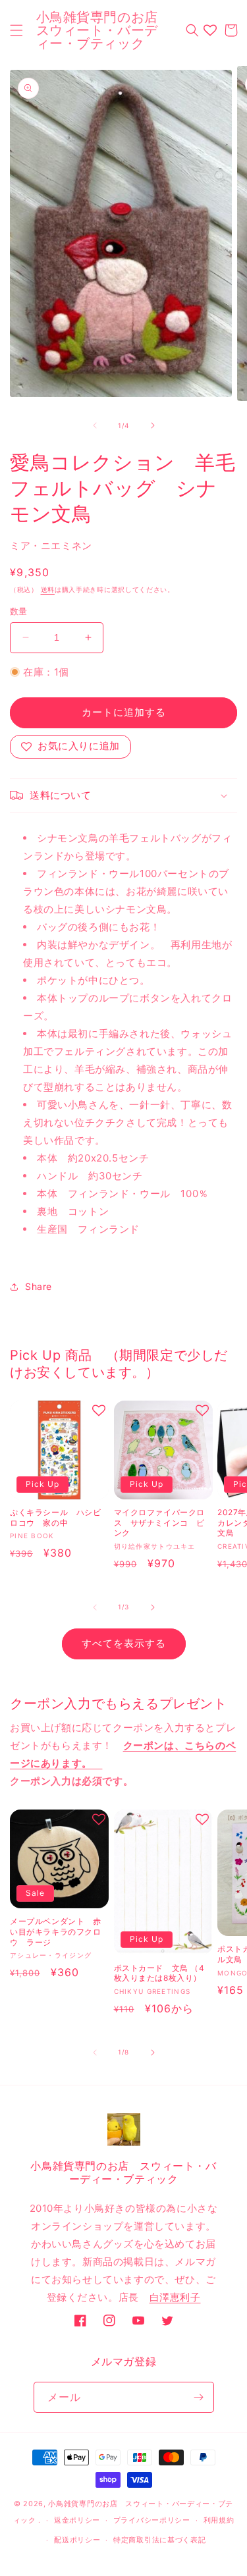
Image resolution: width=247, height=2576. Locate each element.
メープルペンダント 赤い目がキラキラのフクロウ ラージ (56, 1931)
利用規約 (219, 2520)
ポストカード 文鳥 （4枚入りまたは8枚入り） (159, 1973)
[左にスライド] (95, 425)
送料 (48, 589)
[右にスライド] (153, 425)
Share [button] (39, 1286)
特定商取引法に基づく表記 (159, 2540)
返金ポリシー (77, 2520)
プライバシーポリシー (152, 2520)
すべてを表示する (124, 1643)
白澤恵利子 (175, 2297)
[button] (16, 30)
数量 (19, 611)
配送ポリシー (77, 2540)
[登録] (199, 2397)
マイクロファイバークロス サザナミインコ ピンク (160, 1522)
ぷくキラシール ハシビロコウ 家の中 (56, 1517)
